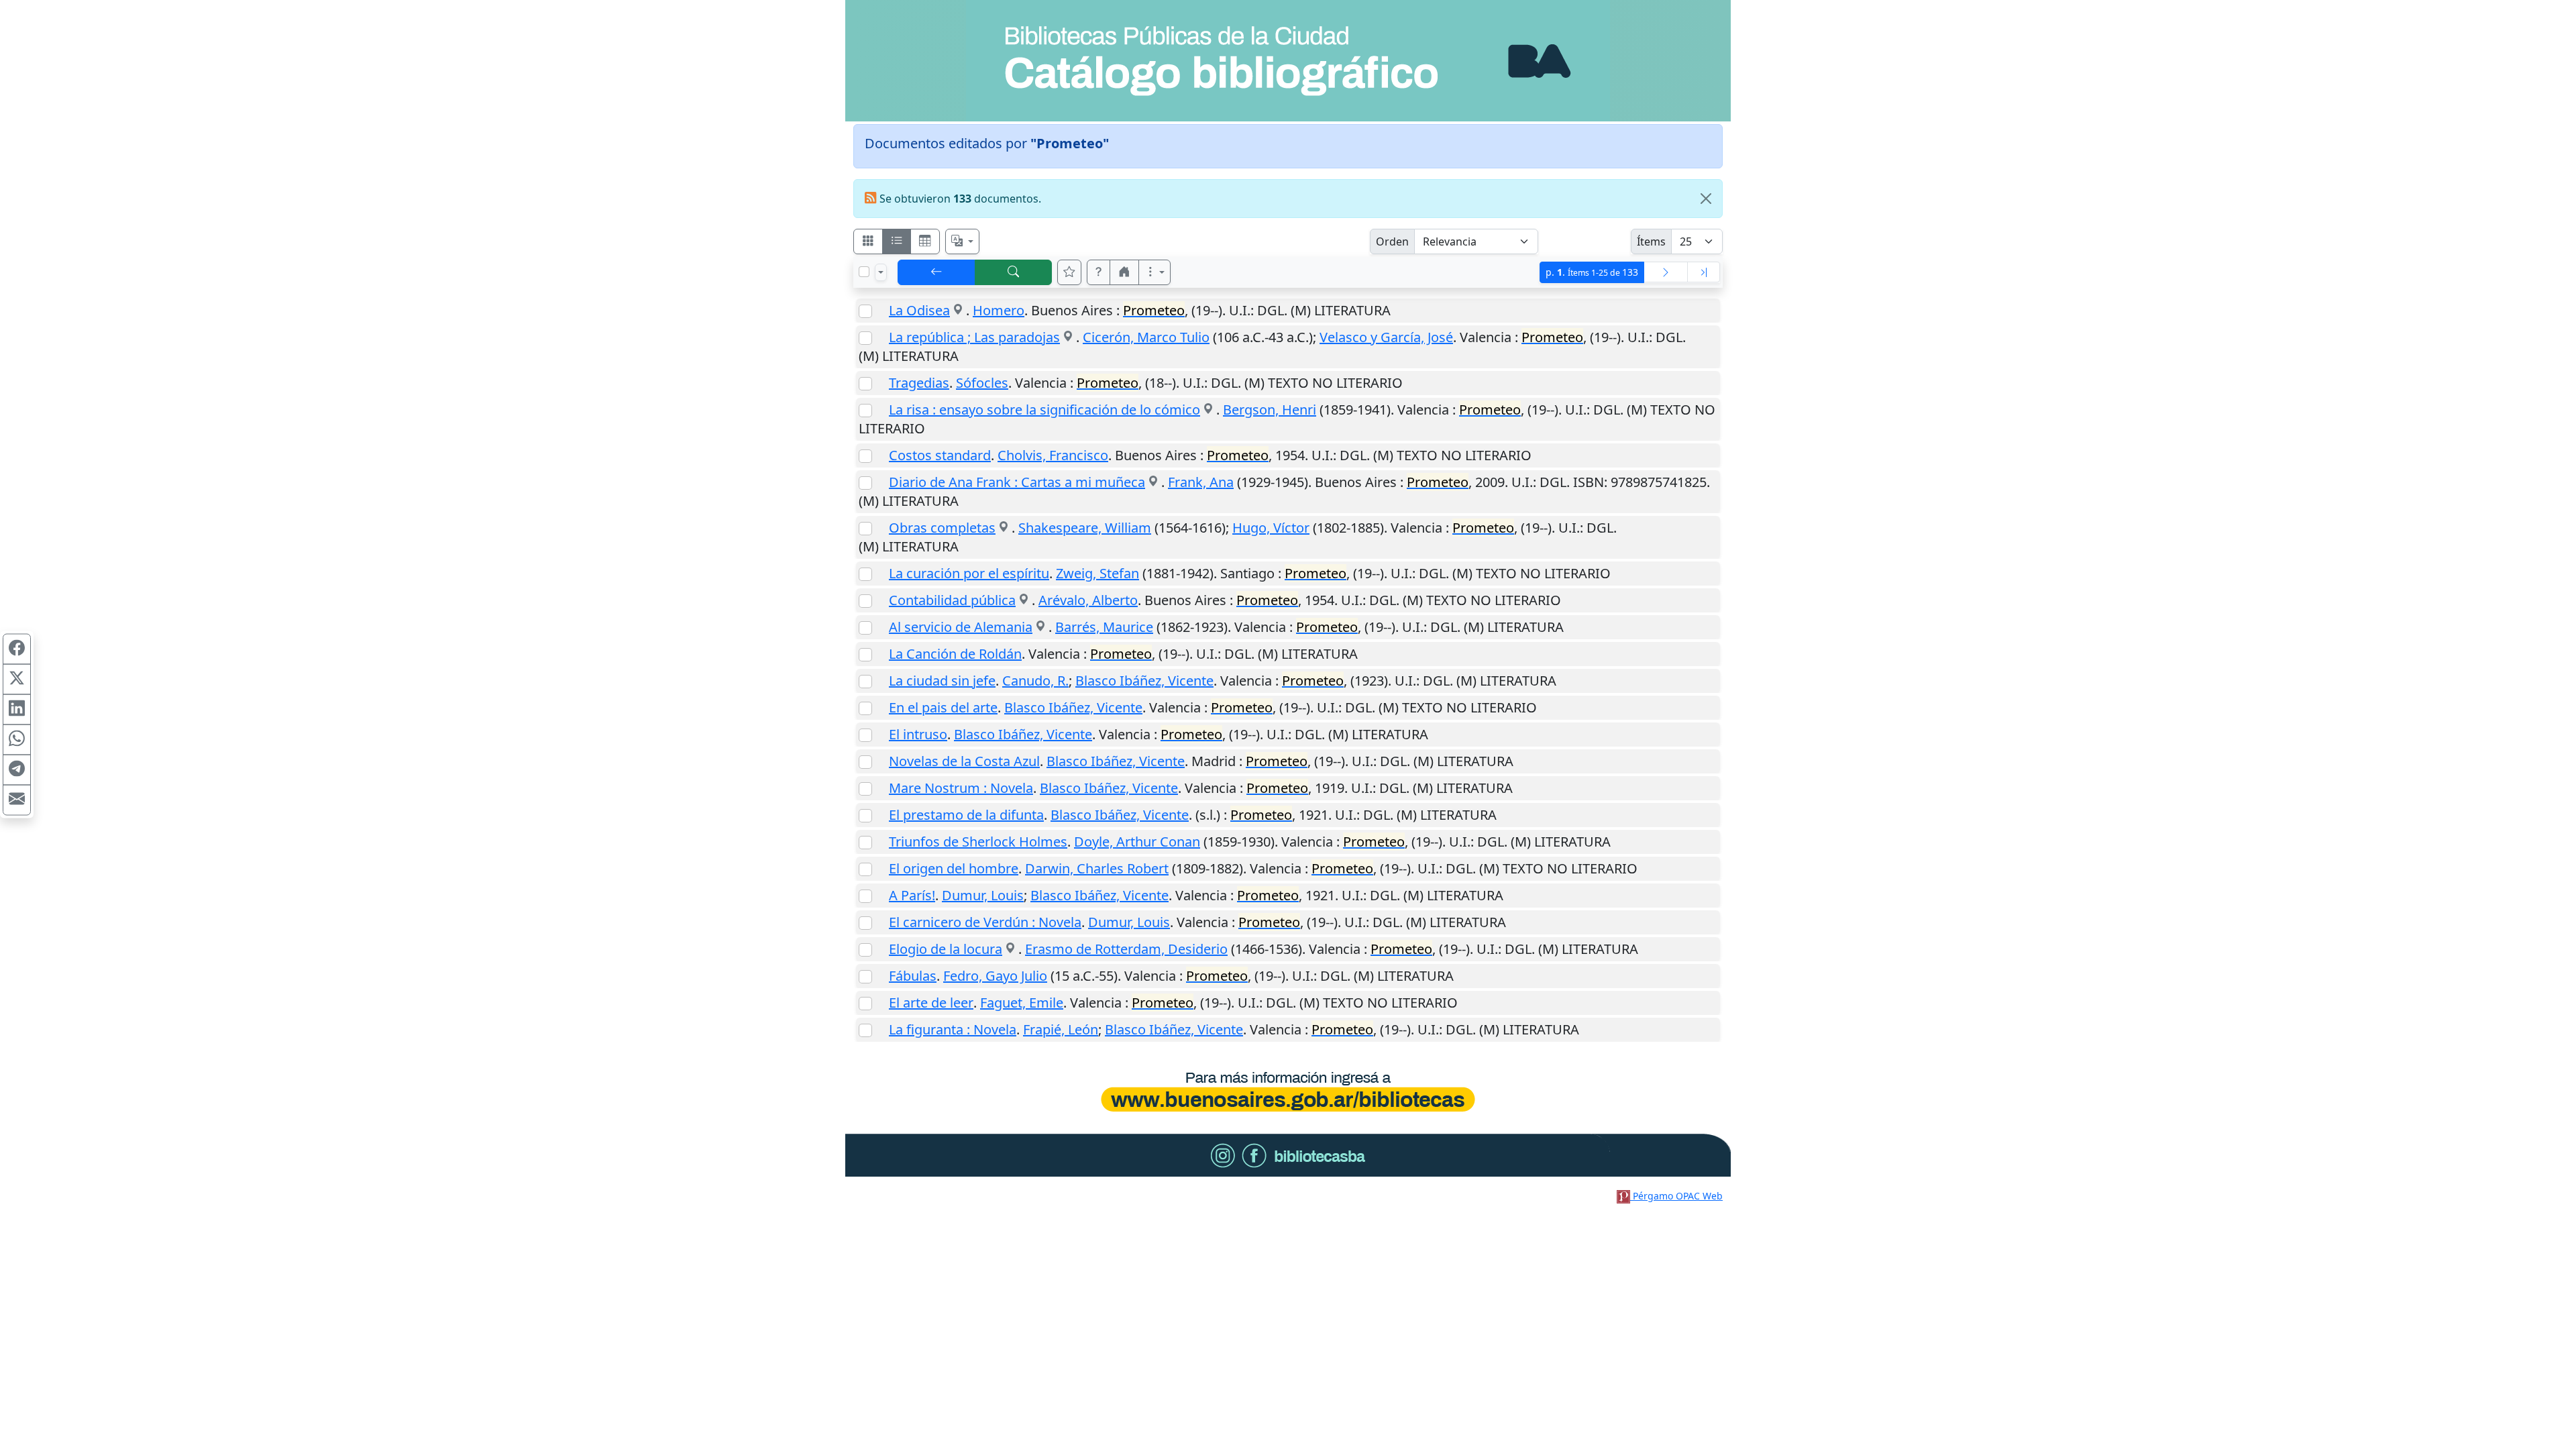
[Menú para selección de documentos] (881, 272)
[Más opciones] (1155, 272)
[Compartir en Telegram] (17, 770)
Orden (1392, 241)
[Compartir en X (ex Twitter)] (17, 680)
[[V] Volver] (936, 272)
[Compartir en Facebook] (17, 649)
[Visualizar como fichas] (868, 241)
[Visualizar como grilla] (925, 241)
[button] (1099, 272)
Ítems (1651, 241)
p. (1592, 272)
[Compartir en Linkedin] (17, 710)
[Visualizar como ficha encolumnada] (897, 241)
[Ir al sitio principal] (1288, 61)
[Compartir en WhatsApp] (17, 740)
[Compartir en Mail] (17, 800)
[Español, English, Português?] (963, 241)
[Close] (1706, 199)
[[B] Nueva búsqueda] (1014, 272)
